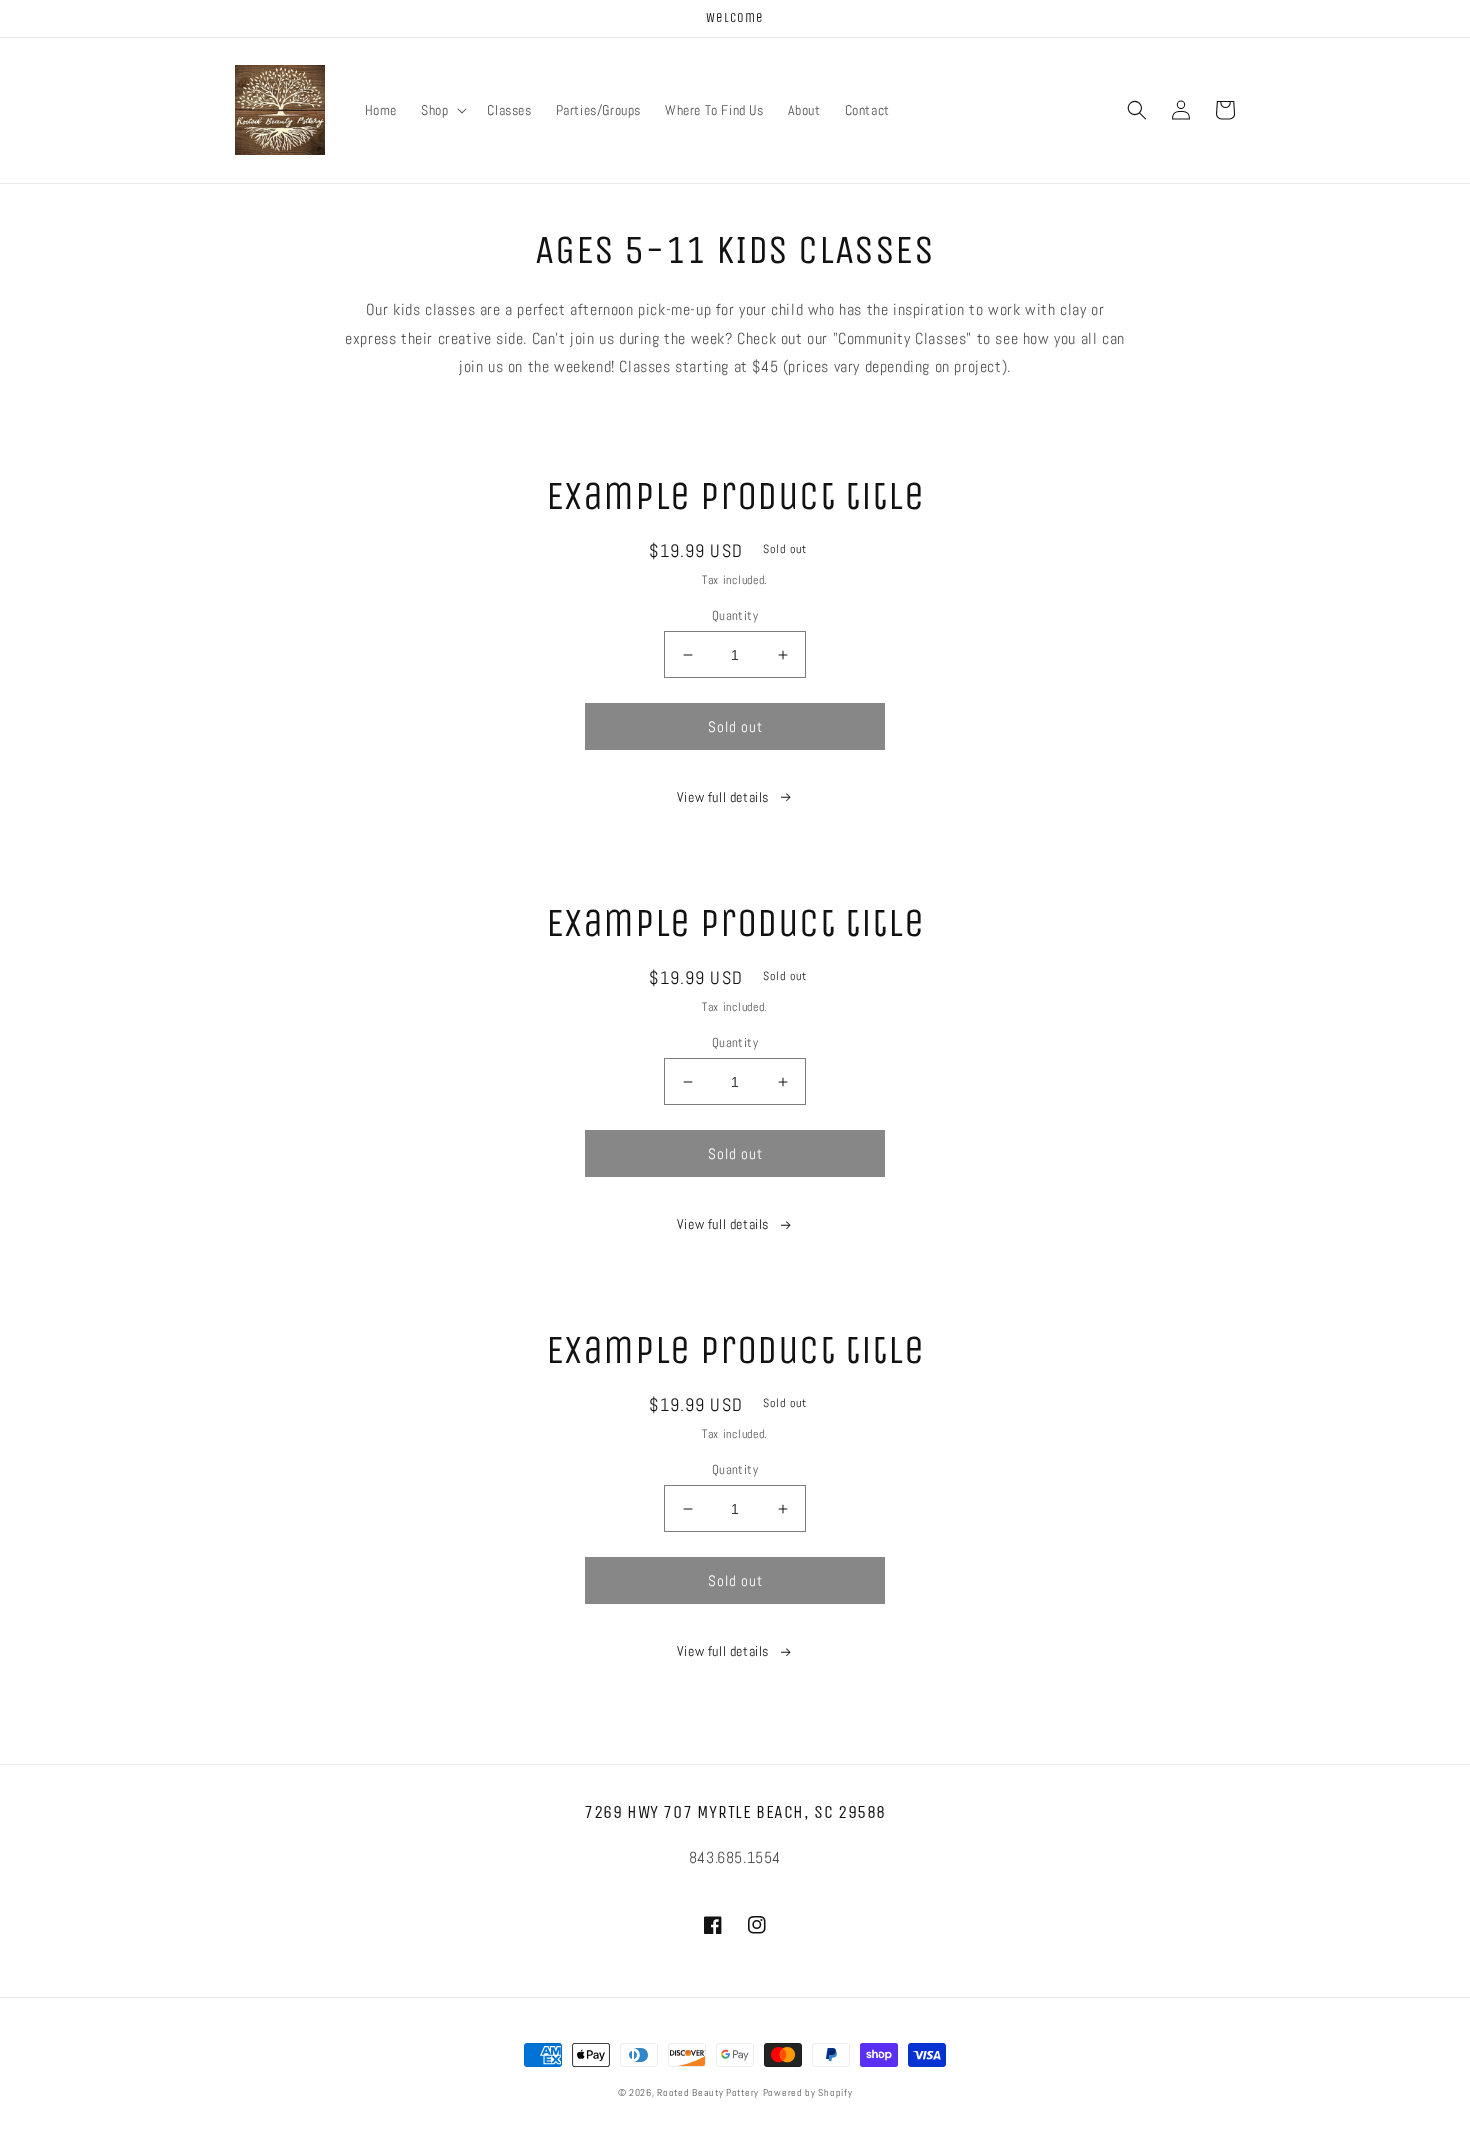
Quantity (735, 615)
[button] (442, 110)
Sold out (735, 726)
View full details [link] (723, 797)
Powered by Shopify (808, 2092)
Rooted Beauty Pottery (708, 2092)
